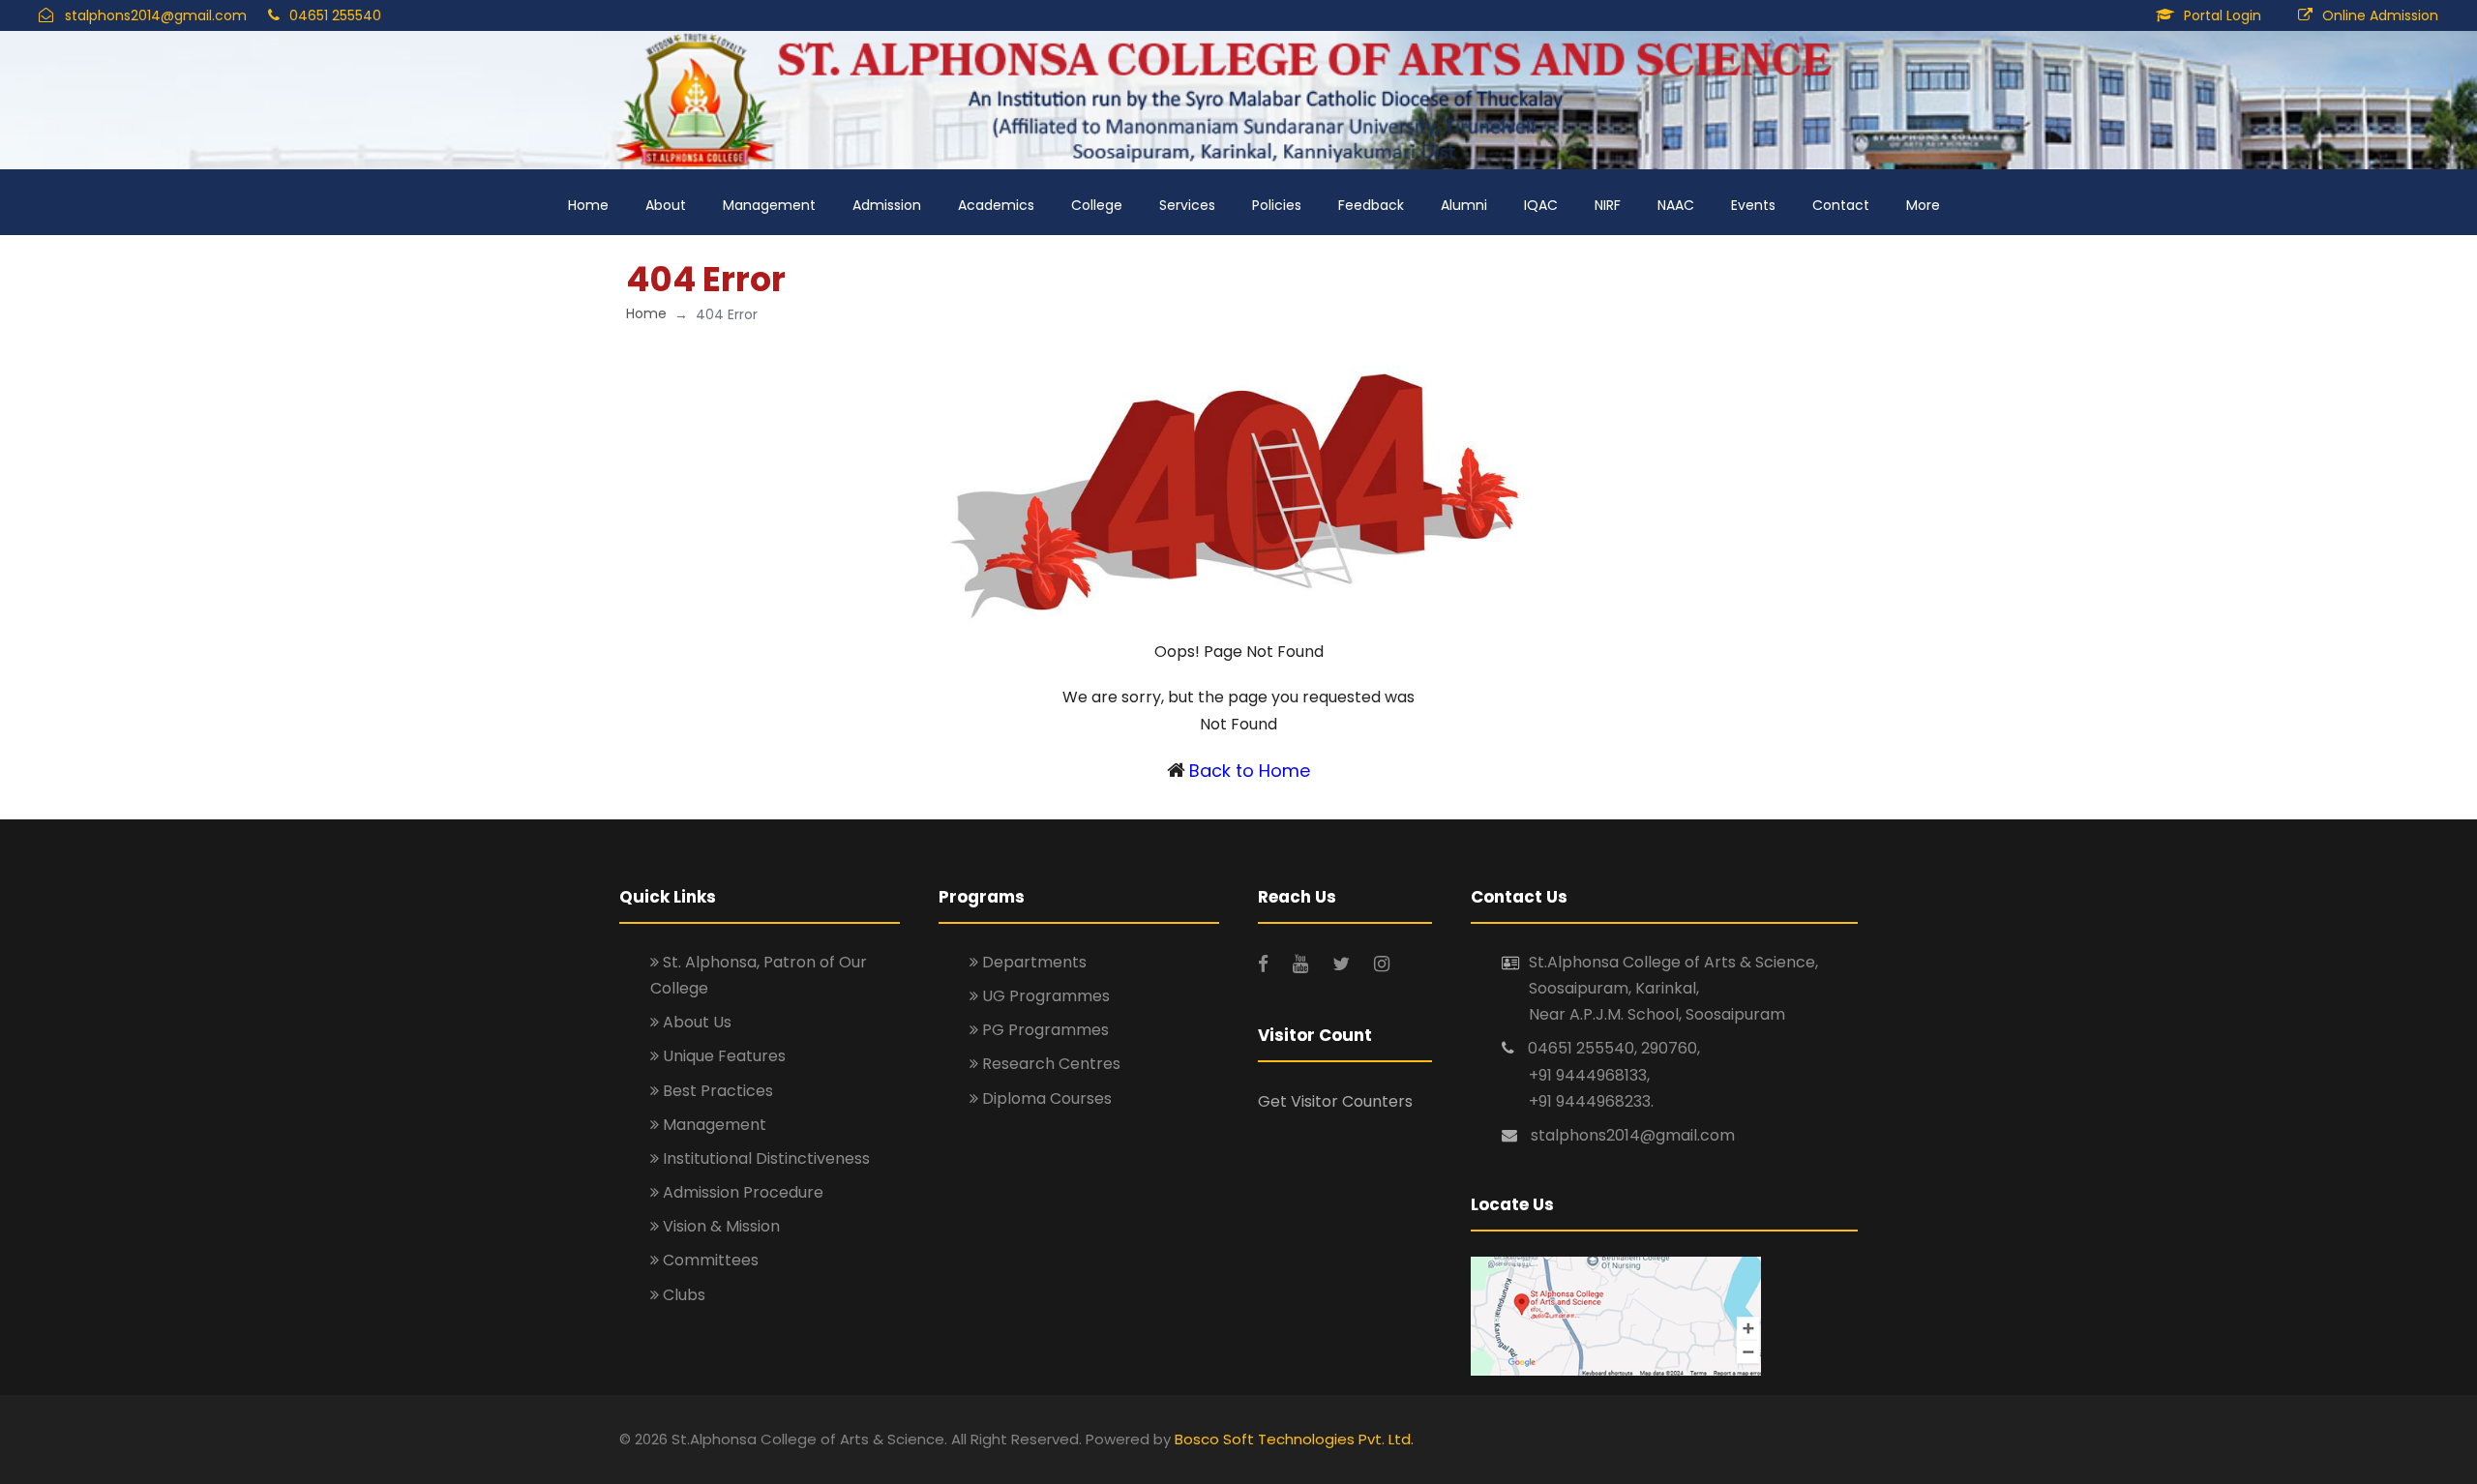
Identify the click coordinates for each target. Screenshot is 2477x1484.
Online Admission (2380, 15)
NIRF (1608, 205)
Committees (709, 1260)
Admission (887, 205)
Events (1753, 205)
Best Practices (716, 1091)
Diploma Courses (1045, 1098)
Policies (1277, 205)
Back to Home (1250, 771)
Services (1187, 205)
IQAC (1541, 205)
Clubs (682, 1295)
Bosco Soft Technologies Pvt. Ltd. (1294, 1439)
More (1923, 205)
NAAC (1676, 205)
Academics (996, 205)
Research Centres (1049, 1064)
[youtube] (1303, 964)
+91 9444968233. (1591, 1101)
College (1097, 205)
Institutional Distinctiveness (764, 1158)
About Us (695, 1022)
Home (588, 205)
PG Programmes (1044, 1030)
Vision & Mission (719, 1226)
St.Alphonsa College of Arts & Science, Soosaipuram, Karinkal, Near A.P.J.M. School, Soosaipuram (1673, 988)
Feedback (1371, 205)
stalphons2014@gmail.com (156, 15)
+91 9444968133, (1589, 1075)
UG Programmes (1044, 996)
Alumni (1464, 205)
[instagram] (1382, 964)
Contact (1841, 205)
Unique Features (722, 1056)
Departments (1032, 962)
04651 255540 (335, 15)
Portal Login (2223, 15)
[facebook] (1266, 964)
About (666, 205)
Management (769, 205)
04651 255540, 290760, (1614, 1048)
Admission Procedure (741, 1192)
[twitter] (1343, 964)
